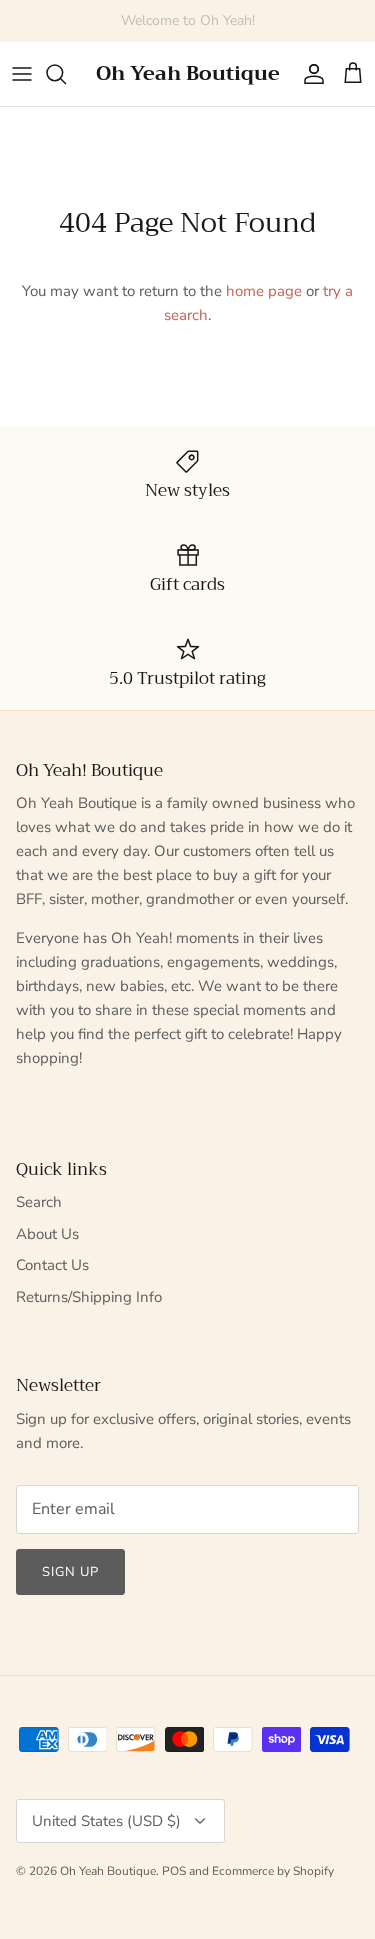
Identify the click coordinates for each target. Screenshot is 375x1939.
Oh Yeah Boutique (108, 1871)
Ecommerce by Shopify (273, 1871)
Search (39, 1202)
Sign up (70, 1572)
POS (174, 1871)
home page (264, 291)
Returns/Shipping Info (89, 1297)
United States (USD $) (106, 1821)
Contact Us (52, 1265)
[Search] (66, 74)
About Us (47, 1234)
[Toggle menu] (22, 74)
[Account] (309, 74)
